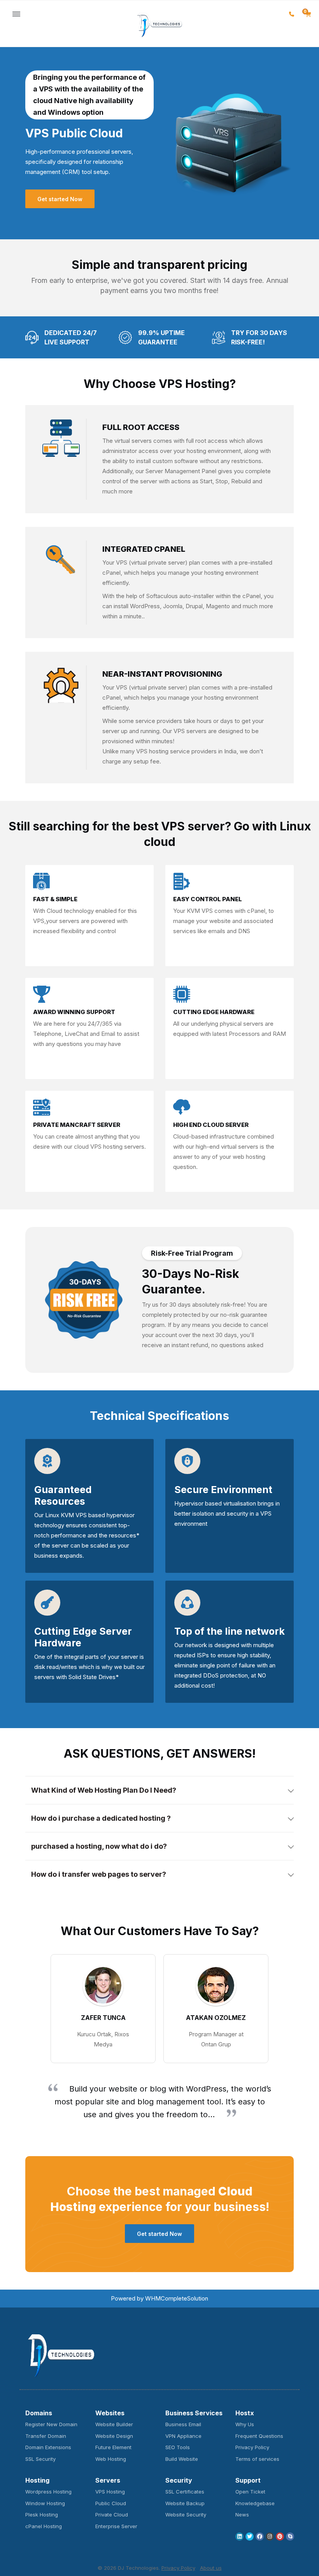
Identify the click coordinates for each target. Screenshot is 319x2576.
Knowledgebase (255, 2503)
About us (211, 2568)
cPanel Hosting (44, 2526)
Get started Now (60, 199)
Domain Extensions (48, 2447)
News (242, 2515)
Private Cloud (112, 2515)
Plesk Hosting (42, 2515)
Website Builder (114, 2424)
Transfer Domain (46, 2436)
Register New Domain (51, 2424)
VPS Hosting (110, 2492)
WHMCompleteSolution (177, 2298)
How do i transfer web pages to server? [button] (99, 1874)
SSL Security (40, 2459)
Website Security (186, 2515)
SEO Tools (178, 2447)
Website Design (114, 2436)
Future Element (113, 2447)
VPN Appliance (183, 2436)
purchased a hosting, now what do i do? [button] (99, 1846)
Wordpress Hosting (48, 2492)
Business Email (183, 2424)
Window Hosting (45, 2503)
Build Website (182, 2459)
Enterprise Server (116, 2526)
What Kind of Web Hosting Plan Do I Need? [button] (104, 1790)
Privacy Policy (252, 2447)
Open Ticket (250, 2492)
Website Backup (185, 2503)
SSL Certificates (185, 2492)
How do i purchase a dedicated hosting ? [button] (101, 1818)
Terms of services (257, 2459)
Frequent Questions (259, 2436)
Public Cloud (111, 2503)
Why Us (245, 2424)
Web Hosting (111, 2459)
